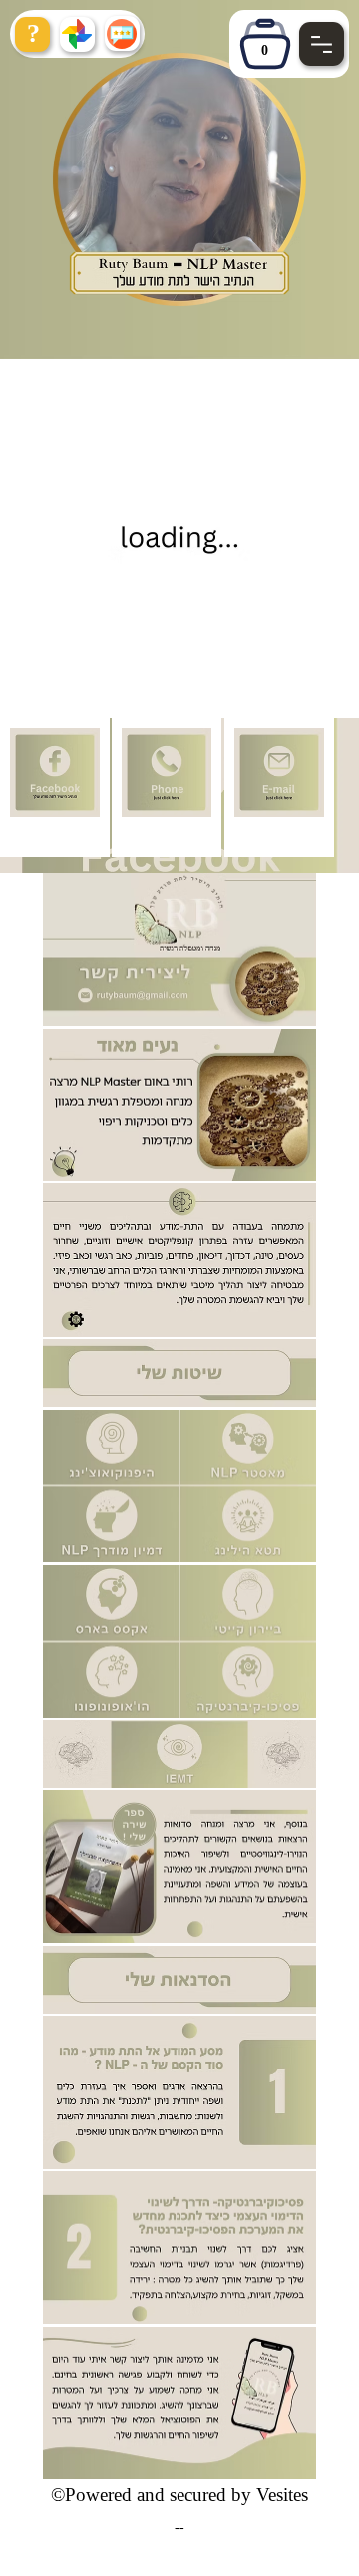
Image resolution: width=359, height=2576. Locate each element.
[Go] (322, 44)
